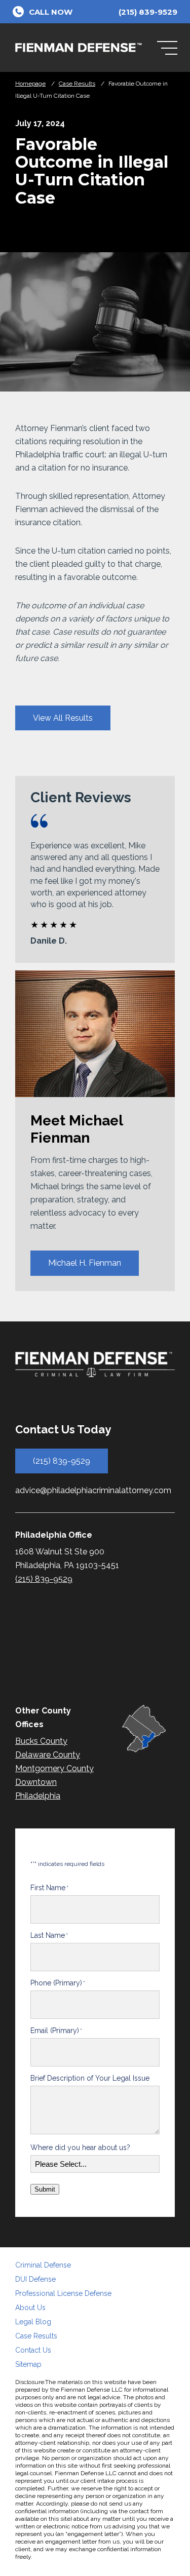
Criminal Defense (43, 2265)
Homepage (30, 84)
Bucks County (41, 1741)
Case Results (77, 84)
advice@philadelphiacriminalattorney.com (93, 1490)
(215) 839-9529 (62, 1461)
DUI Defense (35, 2279)
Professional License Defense (63, 2293)
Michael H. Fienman (85, 1263)
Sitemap (28, 2364)
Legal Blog (33, 2322)
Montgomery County (54, 1768)
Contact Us (33, 2350)
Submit (45, 2189)
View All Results (63, 718)
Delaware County (48, 1755)
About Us (30, 2308)
